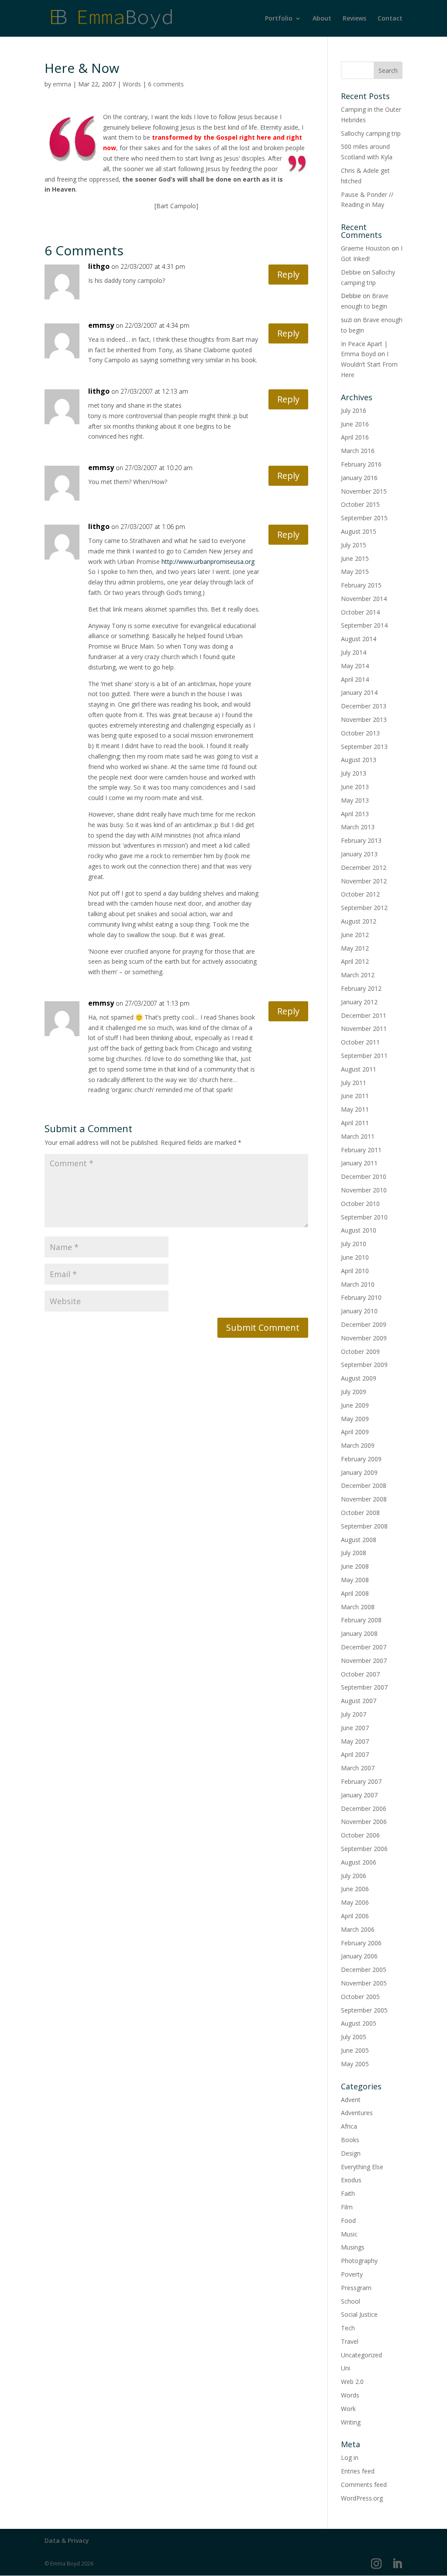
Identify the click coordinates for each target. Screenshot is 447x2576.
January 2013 (359, 854)
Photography (359, 2261)
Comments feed (364, 2485)
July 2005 (354, 2037)
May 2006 (355, 1902)
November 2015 (364, 491)
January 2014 (359, 692)
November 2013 (364, 720)
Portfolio (279, 19)
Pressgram (356, 2288)
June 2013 (355, 787)
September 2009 (364, 1365)
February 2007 (361, 1781)
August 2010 (359, 1230)
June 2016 (355, 424)
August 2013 (359, 760)
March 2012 (358, 975)
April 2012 (355, 961)
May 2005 (355, 2064)
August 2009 (359, 1378)
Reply (288, 274)
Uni (346, 2368)
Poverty (352, 2274)
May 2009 (355, 1419)
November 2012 (364, 881)
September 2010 (364, 1217)
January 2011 (359, 1163)
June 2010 (355, 1257)
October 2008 (360, 1513)
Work (348, 2409)
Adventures (357, 2113)
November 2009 (364, 1338)
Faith (348, 2193)
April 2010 (355, 1271)
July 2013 (354, 773)
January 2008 (359, 1633)
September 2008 (364, 1526)
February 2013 (361, 840)
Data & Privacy (67, 2540)
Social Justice (359, 2314)
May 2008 (355, 1580)
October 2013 (360, 733)
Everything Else (362, 2167)
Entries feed (358, 2471)
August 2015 (359, 531)
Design (351, 2153)
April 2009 (355, 1432)
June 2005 (355, 2050)
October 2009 (360, 1352)
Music (349, 2234)
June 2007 (355, 1728)
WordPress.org (362, 2498)
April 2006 (355, 1916)
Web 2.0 (352, 2382)
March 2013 (358, 827)
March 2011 (358, 1136)
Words (132, 84)
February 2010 (361, 1297)
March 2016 (358, 451)
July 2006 (354, 1876)
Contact (390, 19)
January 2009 (359, 1472)
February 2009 (361, 1459)
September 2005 (364, 2010)
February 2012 (361, 988)
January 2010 (359, 1311)
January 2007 (359, 1795)
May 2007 (355, 1741)
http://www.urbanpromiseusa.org (208, 562)
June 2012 (355, 935)
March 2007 (358, 1768)
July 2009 (354, 1392)
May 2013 (355, 800)
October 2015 (360, 504)
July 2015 (354, 545)
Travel (350, 2341)
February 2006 (361, 1943)
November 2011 (364, 1029)
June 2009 (355, 1405)
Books (350, 2140)
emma (62, 84)
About (322, 19)
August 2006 (359, 1862)
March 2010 (358, 1284)
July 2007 (354, 1714)
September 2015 (364, 518)
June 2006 (355, 1889)
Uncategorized (361, 2355)
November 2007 (364, 1661)
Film (347, 2207)
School (351, 2301)
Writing (351, 2422)
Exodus (351, 2180)
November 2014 (364, 599)
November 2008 (364, 1499)
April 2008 (355, 1593)
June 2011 (355, 1096)
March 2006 (358, 1929)
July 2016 (354, 410)
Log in (350, 2458)
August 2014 (359, 639)
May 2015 (355, 572)
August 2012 (359, 921)
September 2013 (364, 747)
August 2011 (359, 1069)
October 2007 (360, 1674)
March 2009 (358, 1445)
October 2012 (360, 894)
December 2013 (364, 706)
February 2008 (361, 1620)
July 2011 (354, 1083)
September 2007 (364, 1687)
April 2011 (355, 1123)
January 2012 (359, 1002)
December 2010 (364, 1176)
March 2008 (358, 1607)
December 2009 (364, 1324)
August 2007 (359, 1701)
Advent (351, 2100)
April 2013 (355, 814)
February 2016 (361, 464)
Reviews (354, 19)
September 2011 (364, 1056)
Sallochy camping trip (371, 133)
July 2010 (354, 1244)
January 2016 (359, 478)
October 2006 (360, 1835)
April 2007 (355, 1754)
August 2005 (359, 2023)
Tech (348, 2328)
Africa (349, 2126)
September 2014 (364, 625)
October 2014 (360, 612)
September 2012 (364, 908)
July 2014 (354, 652)
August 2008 (359, 1540)
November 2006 (364, 1822)
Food (348, 2221)
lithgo (99, 266)
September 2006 (364, 1849)
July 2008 (354, 1553)
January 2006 (359, 1956)
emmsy (101, 325)
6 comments (166, 84)
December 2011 (364, 1015)
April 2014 (355, 679)
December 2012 (364, 867)
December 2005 (364, 1970)
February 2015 (361, 585)
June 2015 (355, 558)
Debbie (351, 272)
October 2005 (360, 1997)
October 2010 (360, 1204)
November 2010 (364, 1190)
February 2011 (361, 1150)
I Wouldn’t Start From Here (369, 364)
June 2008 (355, 1566)
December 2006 (364, 1808)
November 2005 (364, 1983)
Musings (353, 2247)
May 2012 (355, 948)
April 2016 (355, 437)
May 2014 (355, 666)
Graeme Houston (365, 248)
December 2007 (364, 1647)
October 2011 (360, 1042)
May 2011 (355, 1109)
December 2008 (364, 1485)
